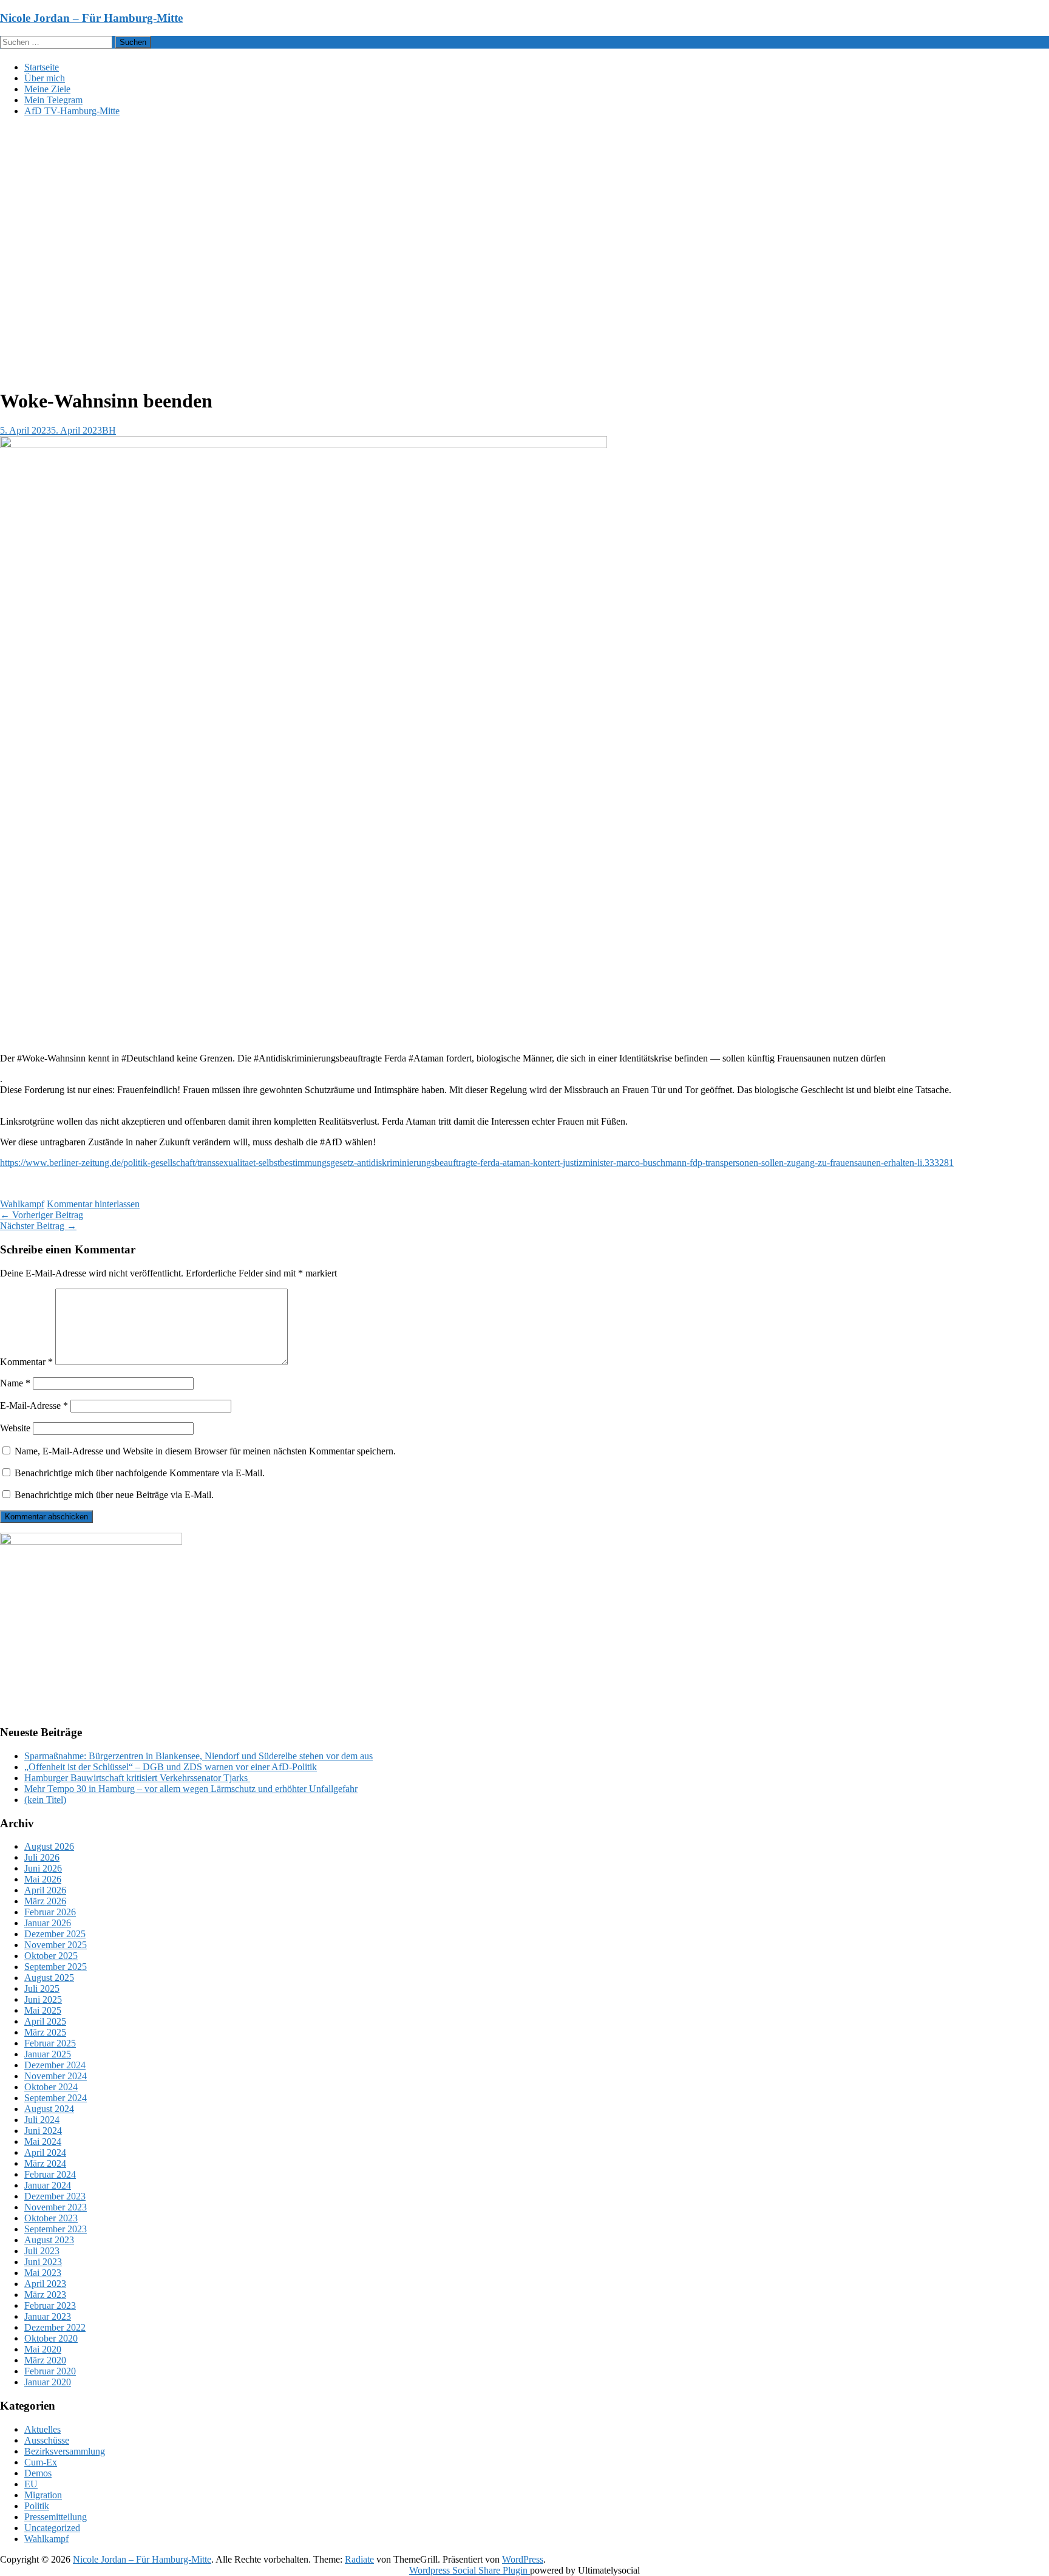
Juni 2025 (43, 1999)
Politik (37, 2506)
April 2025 (45, 2021)
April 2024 (45, 2152)
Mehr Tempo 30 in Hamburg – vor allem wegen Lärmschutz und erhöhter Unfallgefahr (191, 1789)
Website (15, 1428)
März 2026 (45, 1901)
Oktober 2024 (51, 2087)
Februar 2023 (50, 2305)
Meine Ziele (47, 89)
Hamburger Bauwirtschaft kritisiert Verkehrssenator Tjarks (137, 1778)
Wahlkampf (22, 1204)
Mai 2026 (43, 1879)
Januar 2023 (48, 2316)
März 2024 (45, 2163)
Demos (38, 2473)
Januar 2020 (48, 2382)
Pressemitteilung (56, 2517)
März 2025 (45, 2032)
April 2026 (45, 1890)
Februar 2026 (50, 1912)
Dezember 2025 (55, 1934)
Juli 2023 (42, 2251)
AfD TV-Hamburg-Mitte (72, 111)
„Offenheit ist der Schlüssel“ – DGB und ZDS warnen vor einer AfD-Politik (171, 1767)
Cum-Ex (41, 2462)
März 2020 (45, 2360)
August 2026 (49, 1846)
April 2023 (45, 2284)
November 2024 (56, 2076)
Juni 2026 (43, 1868)
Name (15, 1383)
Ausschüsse (47, 2440)
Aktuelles (42, 2429)
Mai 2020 (43, 2349)
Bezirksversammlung (65, 2451)
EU (31, 2484)
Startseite (42, 67)
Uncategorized (52, 2528)
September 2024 (56, 2098)
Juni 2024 (43, 2131)
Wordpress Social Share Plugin (470, 2570)
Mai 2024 (43, 2142)
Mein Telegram (53, 100)
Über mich (45, 78)
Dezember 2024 (55, 2065)
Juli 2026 (42, 1857)
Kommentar (26, 1362)
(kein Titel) (45, 1800)
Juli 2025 (42, 1988)
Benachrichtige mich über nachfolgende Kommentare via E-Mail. (140, 1473)
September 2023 (56, 2229)
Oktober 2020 (51, 2338)
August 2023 (49, 2240)
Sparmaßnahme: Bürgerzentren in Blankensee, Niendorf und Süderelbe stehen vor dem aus (199, 1756)
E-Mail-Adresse (34, 1406)
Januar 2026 (48, 1923)
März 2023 (45, 2295)
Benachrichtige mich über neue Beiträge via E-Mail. (114, 1495)
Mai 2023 (43, 2273)
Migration (43, 2495)
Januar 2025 (48, 2054)
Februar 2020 (50, 2371)
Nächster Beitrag (38, 1226)
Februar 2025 (50, 2043)
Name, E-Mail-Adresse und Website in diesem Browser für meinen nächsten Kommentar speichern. (205, 1451)
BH (109, 430)
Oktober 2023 (51, 2218)
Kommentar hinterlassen (93, 1204)
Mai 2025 (43, 2010)
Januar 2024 (48, 2185)
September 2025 (56, 1967)
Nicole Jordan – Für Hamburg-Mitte (91, 18)
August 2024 (49, 2109)
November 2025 (56, 1945)
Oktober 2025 (51, 1956)
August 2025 (49, 1978)
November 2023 (56, 2207)
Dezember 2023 (55, 2196)
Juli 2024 (42, 2120)
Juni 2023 (43, 2262)
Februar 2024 (50, 2174)
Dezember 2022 (55, 2327)
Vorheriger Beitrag (42, 1215)
